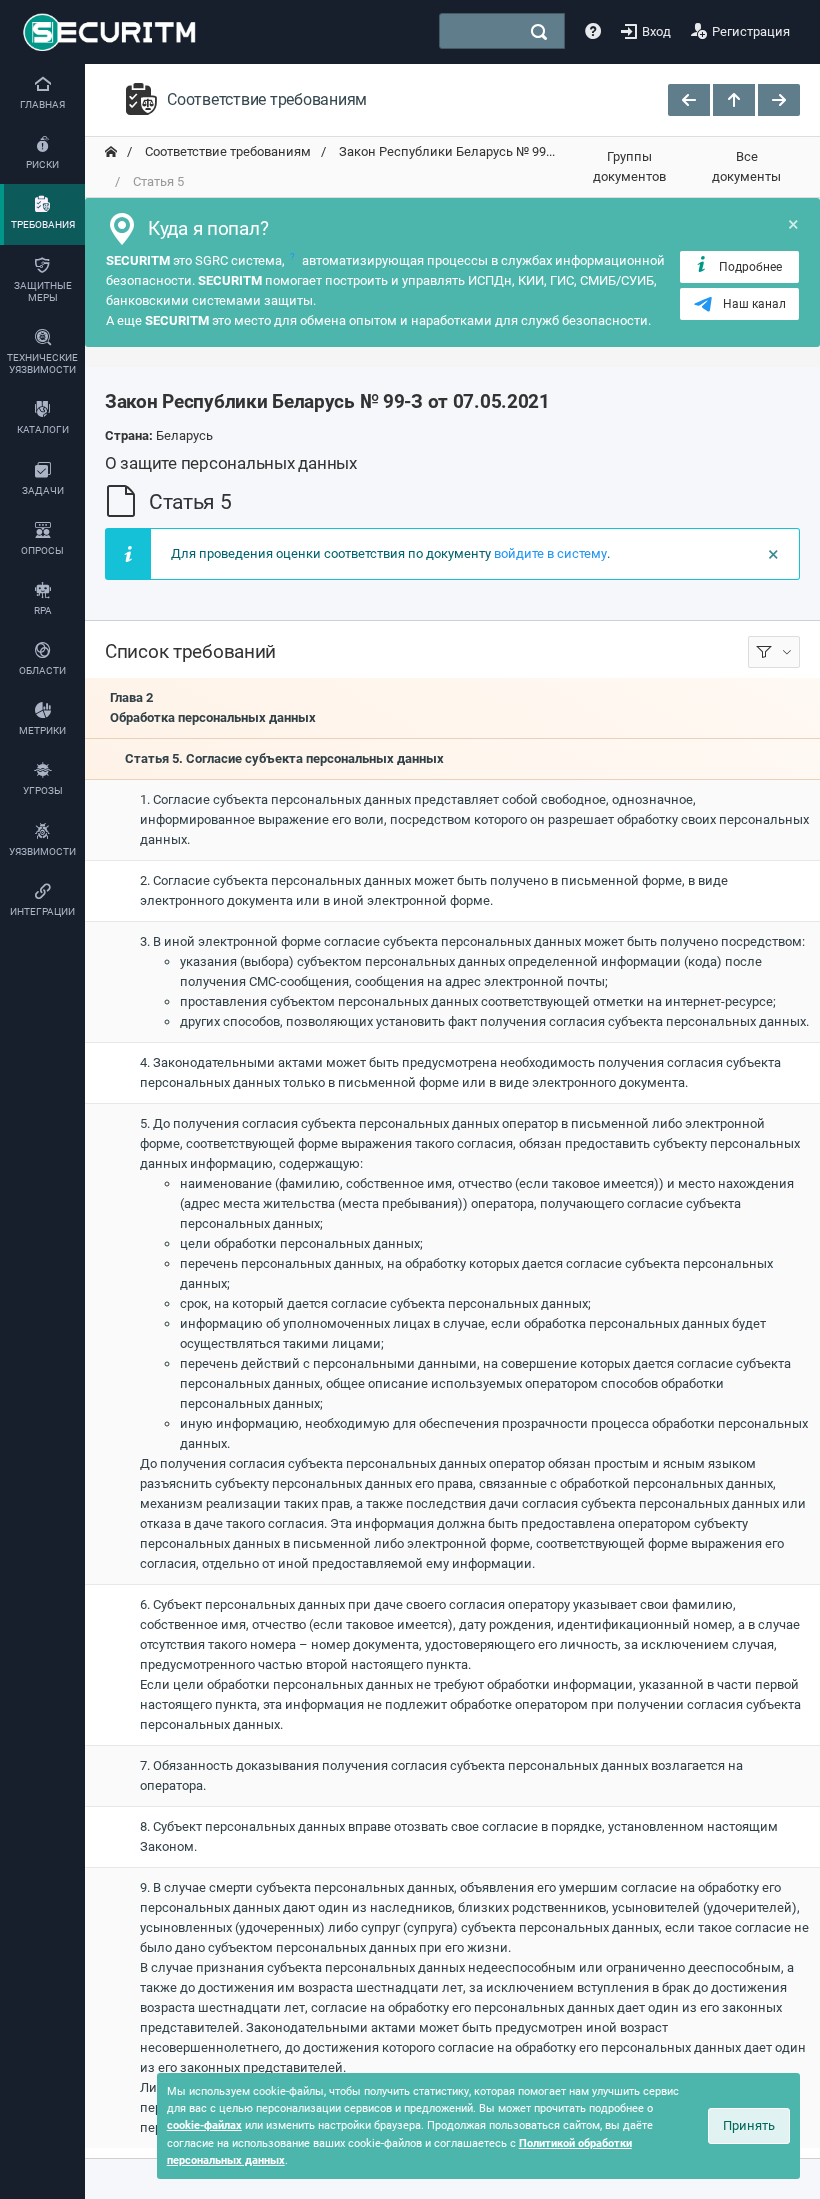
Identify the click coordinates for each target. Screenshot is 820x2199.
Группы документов (629, 166)
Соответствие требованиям (226, 151)
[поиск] (539, 32)
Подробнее (750, 267)
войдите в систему (550, 553)
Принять (749, 2125)
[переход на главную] (111, 152)
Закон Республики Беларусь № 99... (445, 151)
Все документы (746, 166)
